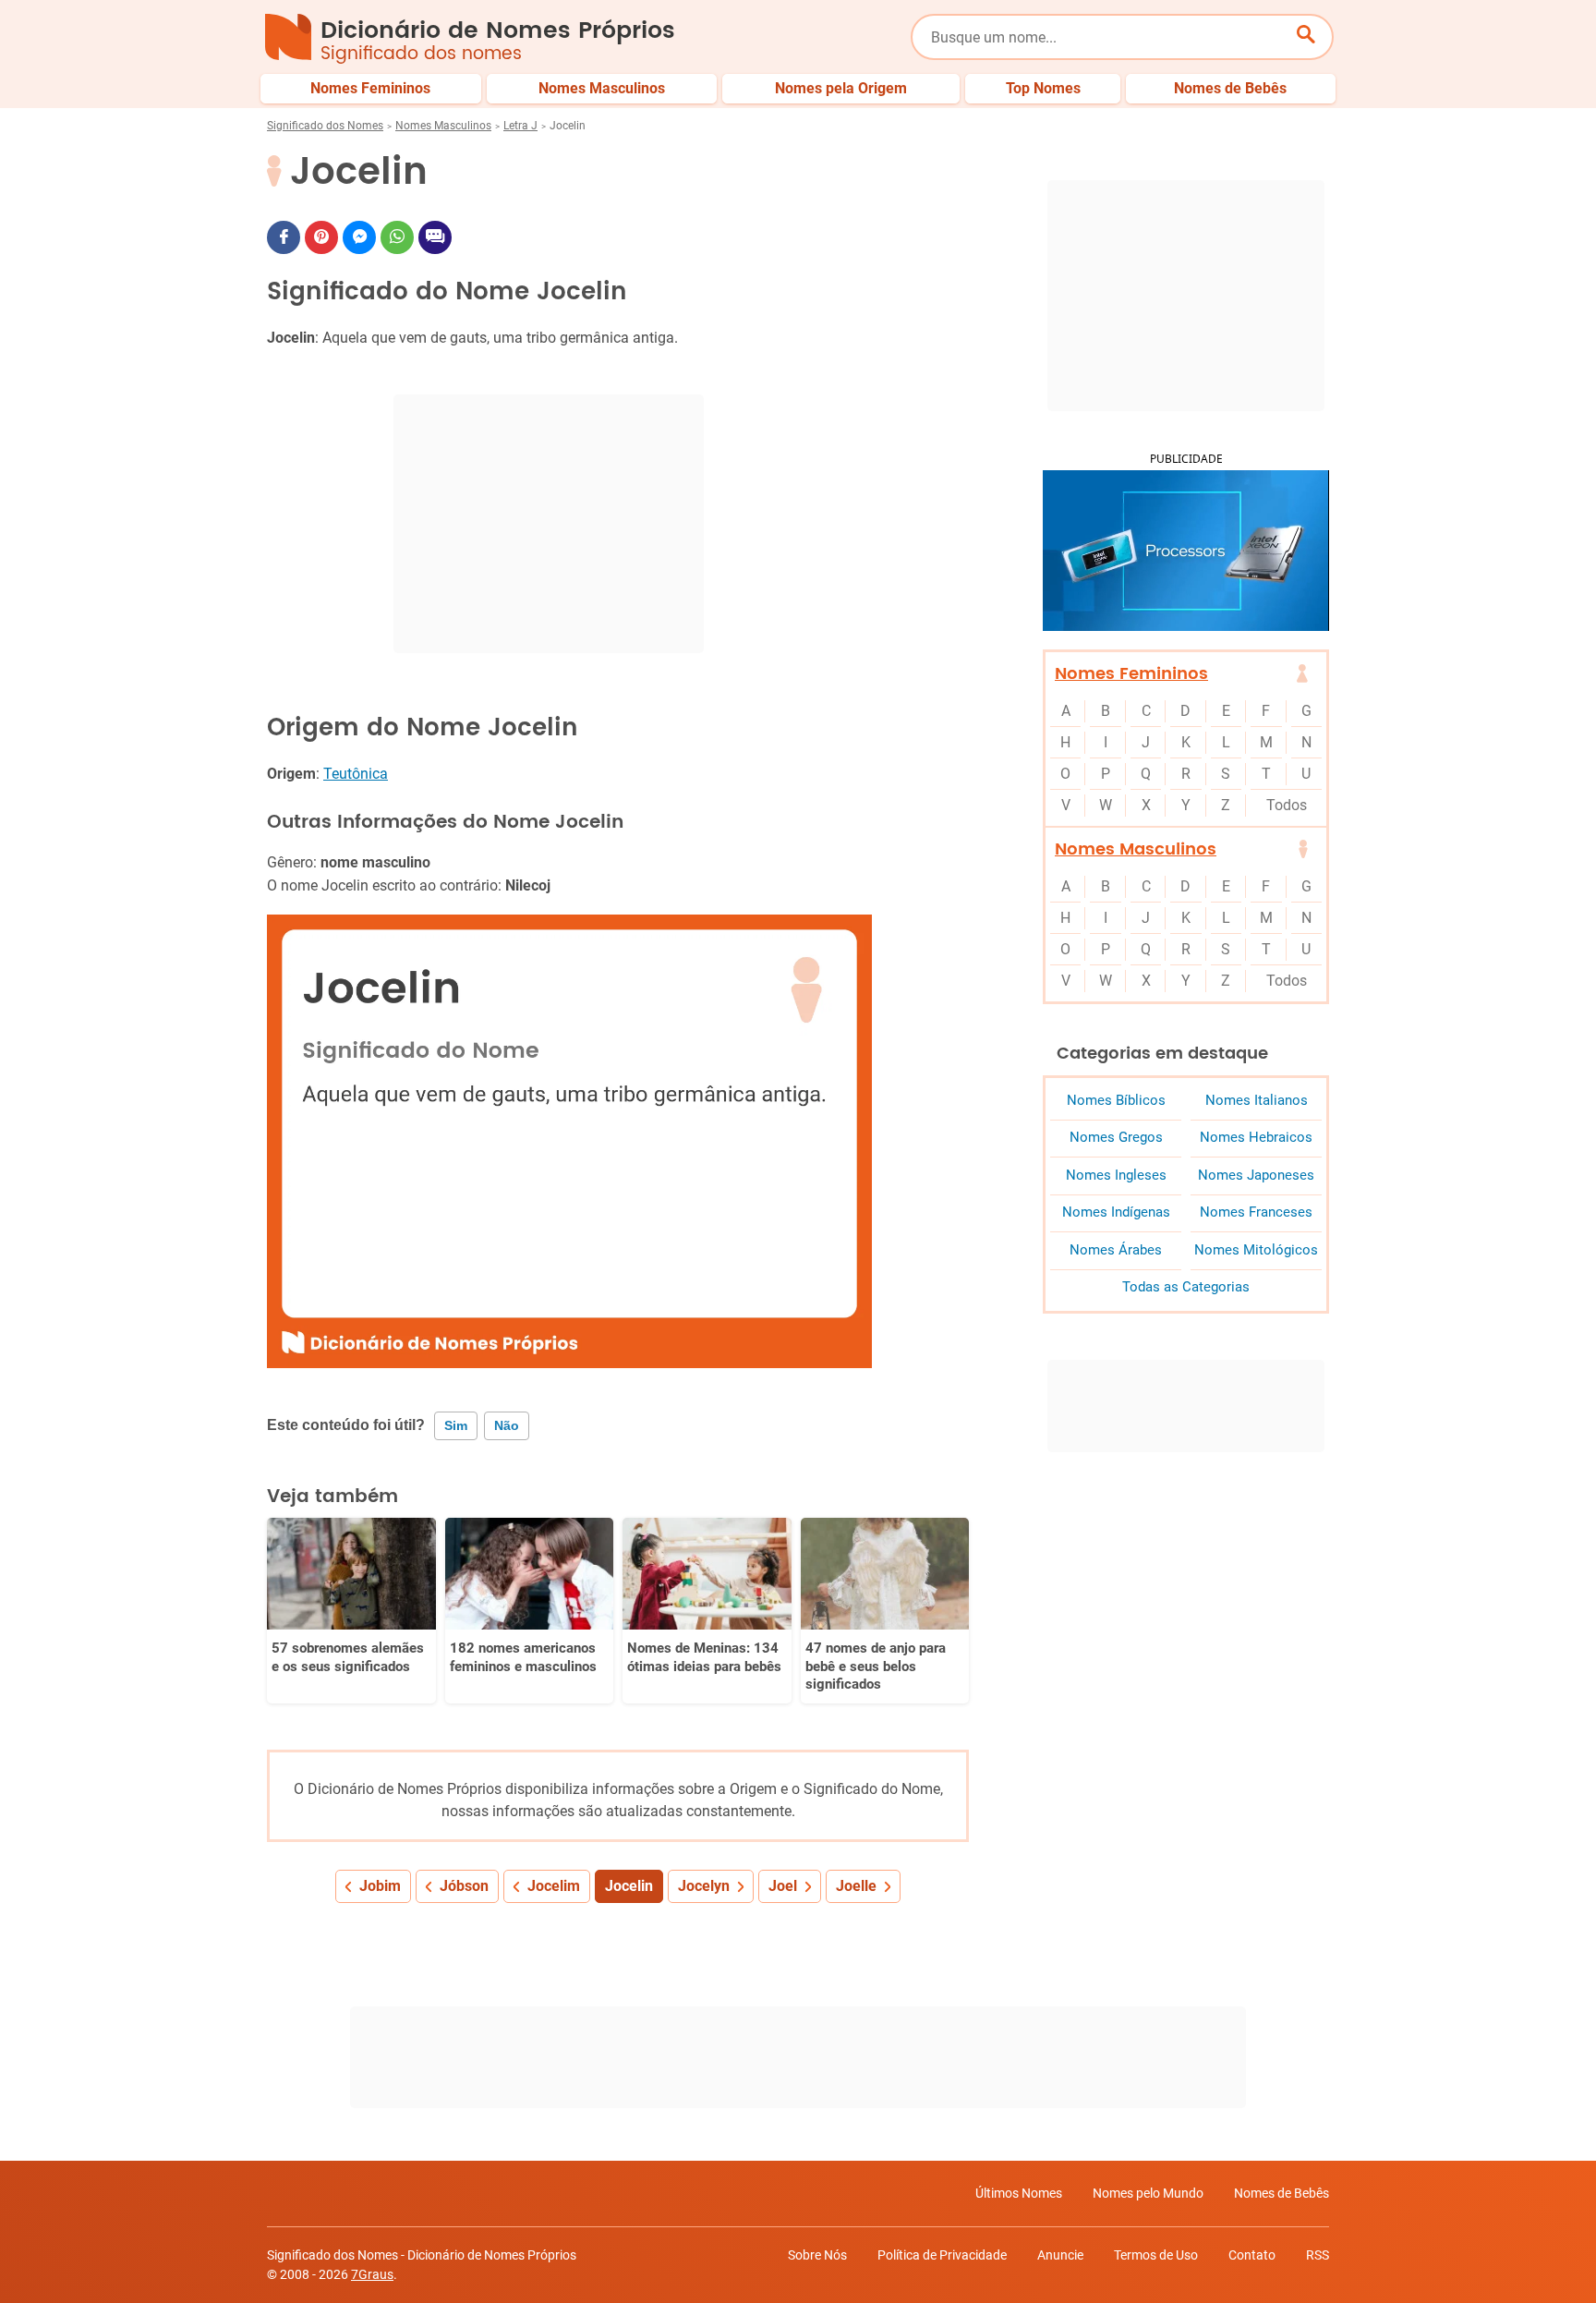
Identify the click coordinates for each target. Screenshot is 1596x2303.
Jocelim (554, 1886)
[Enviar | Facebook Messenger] (359, 237)
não (507, 1425)
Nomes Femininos (1131, 674)
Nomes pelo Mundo (1148, 2193)
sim (456, 1425)
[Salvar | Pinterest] (321, 237)
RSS (1318, 2255)
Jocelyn (704, 1886)
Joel (783, 1886)
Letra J (520, 126)
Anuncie (1060, 2255)
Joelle (856, 1886)
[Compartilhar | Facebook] (284, 237)
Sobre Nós (817, 2255)
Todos (1287, 805)
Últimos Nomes (1019, 2193)
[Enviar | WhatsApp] (397, 237)
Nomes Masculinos (443, 126)
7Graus (372, 2274)
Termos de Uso (1156, 2255)
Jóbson (464, 1886)
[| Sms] (435, 237)
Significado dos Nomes (325, 126)
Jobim (380, 1886)
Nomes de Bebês (1282, 2193)
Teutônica (356, 774)
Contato (1252, 2255)
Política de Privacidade (942, 2255)
